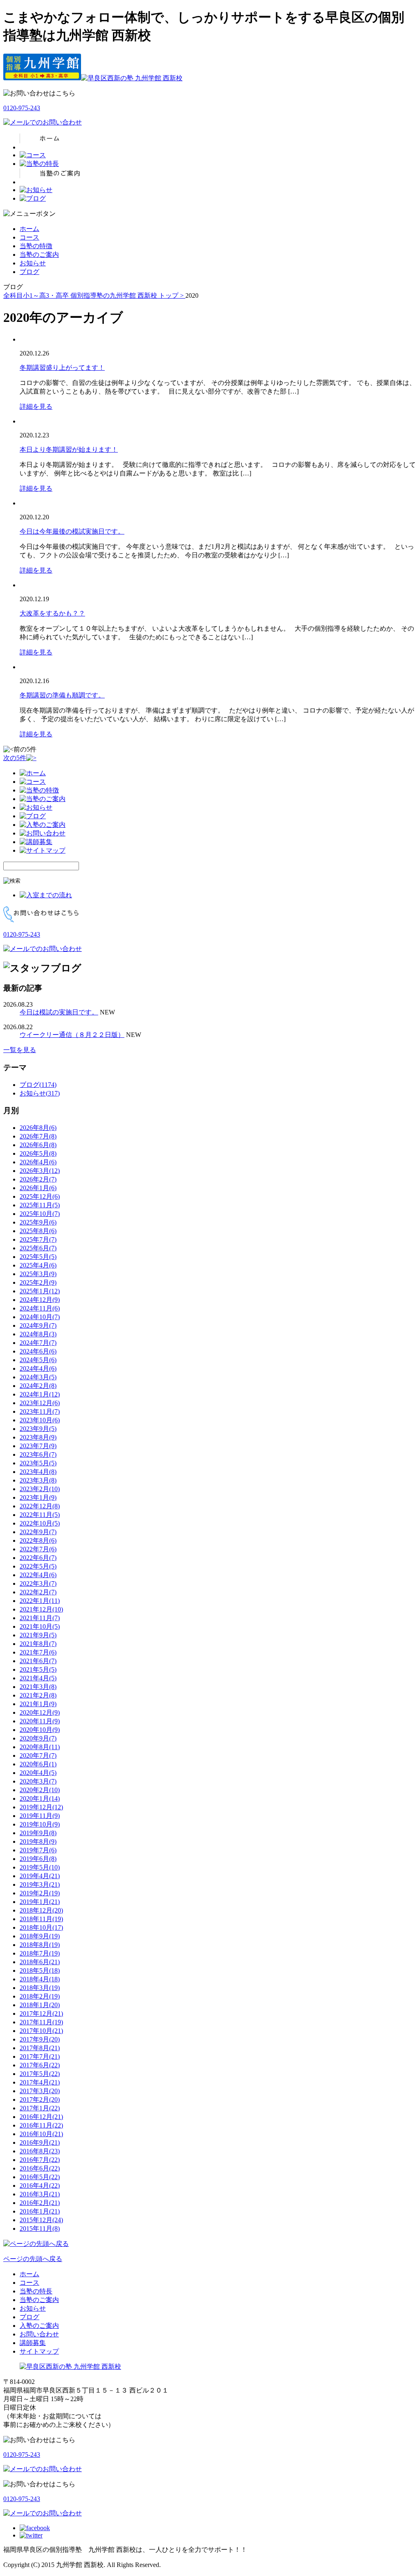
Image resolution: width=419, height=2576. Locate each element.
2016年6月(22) (40, 2168)
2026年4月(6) (38, 1162)
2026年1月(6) (38, 1188)
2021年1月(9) (38, 1704)
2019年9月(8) (38, 1833)
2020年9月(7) (38, 1738)
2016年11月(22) (41, 2125)
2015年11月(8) (40, 2229)
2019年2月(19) (40, 1893)
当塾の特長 (36, 2291)
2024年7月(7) (38, 1343)
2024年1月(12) (40, 1394)
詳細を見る (36, 406)
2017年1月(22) (40, 2108)
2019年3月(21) (40, 1884)
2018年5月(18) (40, 1970)
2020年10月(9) (40, 1730)
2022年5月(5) (38, 1566)
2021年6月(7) (38, 1661)
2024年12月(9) (40, 1300)
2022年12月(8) (40, 1506)
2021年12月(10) (41, 1609)
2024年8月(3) (38, 1334)
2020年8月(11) (40, 1747)
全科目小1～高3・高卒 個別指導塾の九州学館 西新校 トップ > (94, 295)
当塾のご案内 (39, 255)
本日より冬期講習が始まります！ (69, 449)
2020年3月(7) (38, 1781)
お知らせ (33, 263)
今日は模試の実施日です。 (59, 1012)
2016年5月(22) (40, 2177)
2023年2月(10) (40, 1489)
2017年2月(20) (40, 2100)
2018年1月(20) (40, 2005)
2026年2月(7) (38, 1179)
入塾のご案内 (39, 2326)
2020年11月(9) (40, 1721)
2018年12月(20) (41, 1910)
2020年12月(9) (40, 1712)
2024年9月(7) (38, 1325)
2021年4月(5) (38, 1678)
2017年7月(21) (40, 2056)
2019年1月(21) (40, 1902)
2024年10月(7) (40, 1317)
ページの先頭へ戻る (33, 2259)
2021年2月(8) (38, 1695)
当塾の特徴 (36, 246)
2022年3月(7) (38, 1583)
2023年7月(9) (38, 1446)
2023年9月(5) (38, 1429)
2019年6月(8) (38, 1859)
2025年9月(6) (38, 1222)
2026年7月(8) (38, 1136)
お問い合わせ (39, 2334)
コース (29, 237)
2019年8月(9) (38, 1841)
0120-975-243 (22, 108)
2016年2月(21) (40, 2203)
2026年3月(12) (40, 1171)
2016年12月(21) (41, 2117)
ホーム (29, 229)
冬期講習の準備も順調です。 (62, 695)
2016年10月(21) (41, 2134)
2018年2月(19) (40, 1996)
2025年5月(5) (38, 1257)
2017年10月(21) (41, 2031)
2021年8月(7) (38, 1644)
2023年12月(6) (40, 1403)
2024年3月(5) (38, 1377)
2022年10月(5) (40, 1523)
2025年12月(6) (40, 1196)
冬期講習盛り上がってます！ (62, 368)
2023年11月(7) (40, 1411)
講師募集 (33, 2343)
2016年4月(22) (40, 2186)
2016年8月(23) (40, 2151)
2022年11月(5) (40, 1515)
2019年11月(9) (40, 1816)
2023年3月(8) (38, 1480)
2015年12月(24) (41, 2220)
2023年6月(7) (38, 1454)
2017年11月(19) (41, 2022)
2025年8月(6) (38, 1231)
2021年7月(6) (38, 1652)
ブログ (29, 272)
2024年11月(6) (40, 1308)
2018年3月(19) (40, 1988)
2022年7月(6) (38, 1549)
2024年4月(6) (38, 1368)
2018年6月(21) (40, 1962)
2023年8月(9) (38, 1437)
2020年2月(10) (40, 1790)
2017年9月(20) (40, 2039)
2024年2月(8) (38, 1386)
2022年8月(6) (38, 1540)
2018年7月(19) (40, 1953)
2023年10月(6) (40, 1420)
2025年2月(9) (38, 1282)
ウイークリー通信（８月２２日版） (72, 1035)
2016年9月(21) (40, 2143)
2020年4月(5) (38, 1773)
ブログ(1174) (38, 1085)
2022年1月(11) (40, 1601)
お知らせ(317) (40, 1093)
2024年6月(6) (38, 1351)
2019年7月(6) (38, 1850)
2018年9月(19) (40, 1936)
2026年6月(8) (38, 1145)
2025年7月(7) (38, 1239)
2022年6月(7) (38, 1558)
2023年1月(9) (38, 1497)
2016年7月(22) (40, 2160)
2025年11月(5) (40, 1205)
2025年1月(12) (40, 1291)
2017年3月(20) (40, 2091)
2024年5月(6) (38, 1360)
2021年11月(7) (40, 1618)
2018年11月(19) (41, 1919)
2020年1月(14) (40, 1798)
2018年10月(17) (41, 1927)
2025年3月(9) (38, 1274)
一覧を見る (20, 1050)
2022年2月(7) (38, 1592)
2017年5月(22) (40, 2074)
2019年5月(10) (40, 1867)
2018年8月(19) (40, 1945)
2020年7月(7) (38, 1755)
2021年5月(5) (38, 1669)
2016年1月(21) (40, 2211)
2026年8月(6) (38, 1128)
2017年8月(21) (40, 2048)
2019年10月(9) (40, 1824)
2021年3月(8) (38, 1687)
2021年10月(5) (40, 1626)
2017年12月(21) (41, 2013)
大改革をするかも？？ (52, 613)
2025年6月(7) (38, 1248)
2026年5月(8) (38, 1153)
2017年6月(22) (40, 2065)
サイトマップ (39, 2351)
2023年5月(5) (38, 1463)
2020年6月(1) (38, 1764)
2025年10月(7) (40, 1214)
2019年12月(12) (41, 1807)
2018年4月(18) (40, 1979)
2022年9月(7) (38, 1532)
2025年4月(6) (38, 1265)
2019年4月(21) (40, 1876)
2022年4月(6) (38, 1575)
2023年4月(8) (38, 1472)
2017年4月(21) (40, 2082)
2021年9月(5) (38, 1635)
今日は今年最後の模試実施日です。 (72, 531)
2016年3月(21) (40, 2194)
